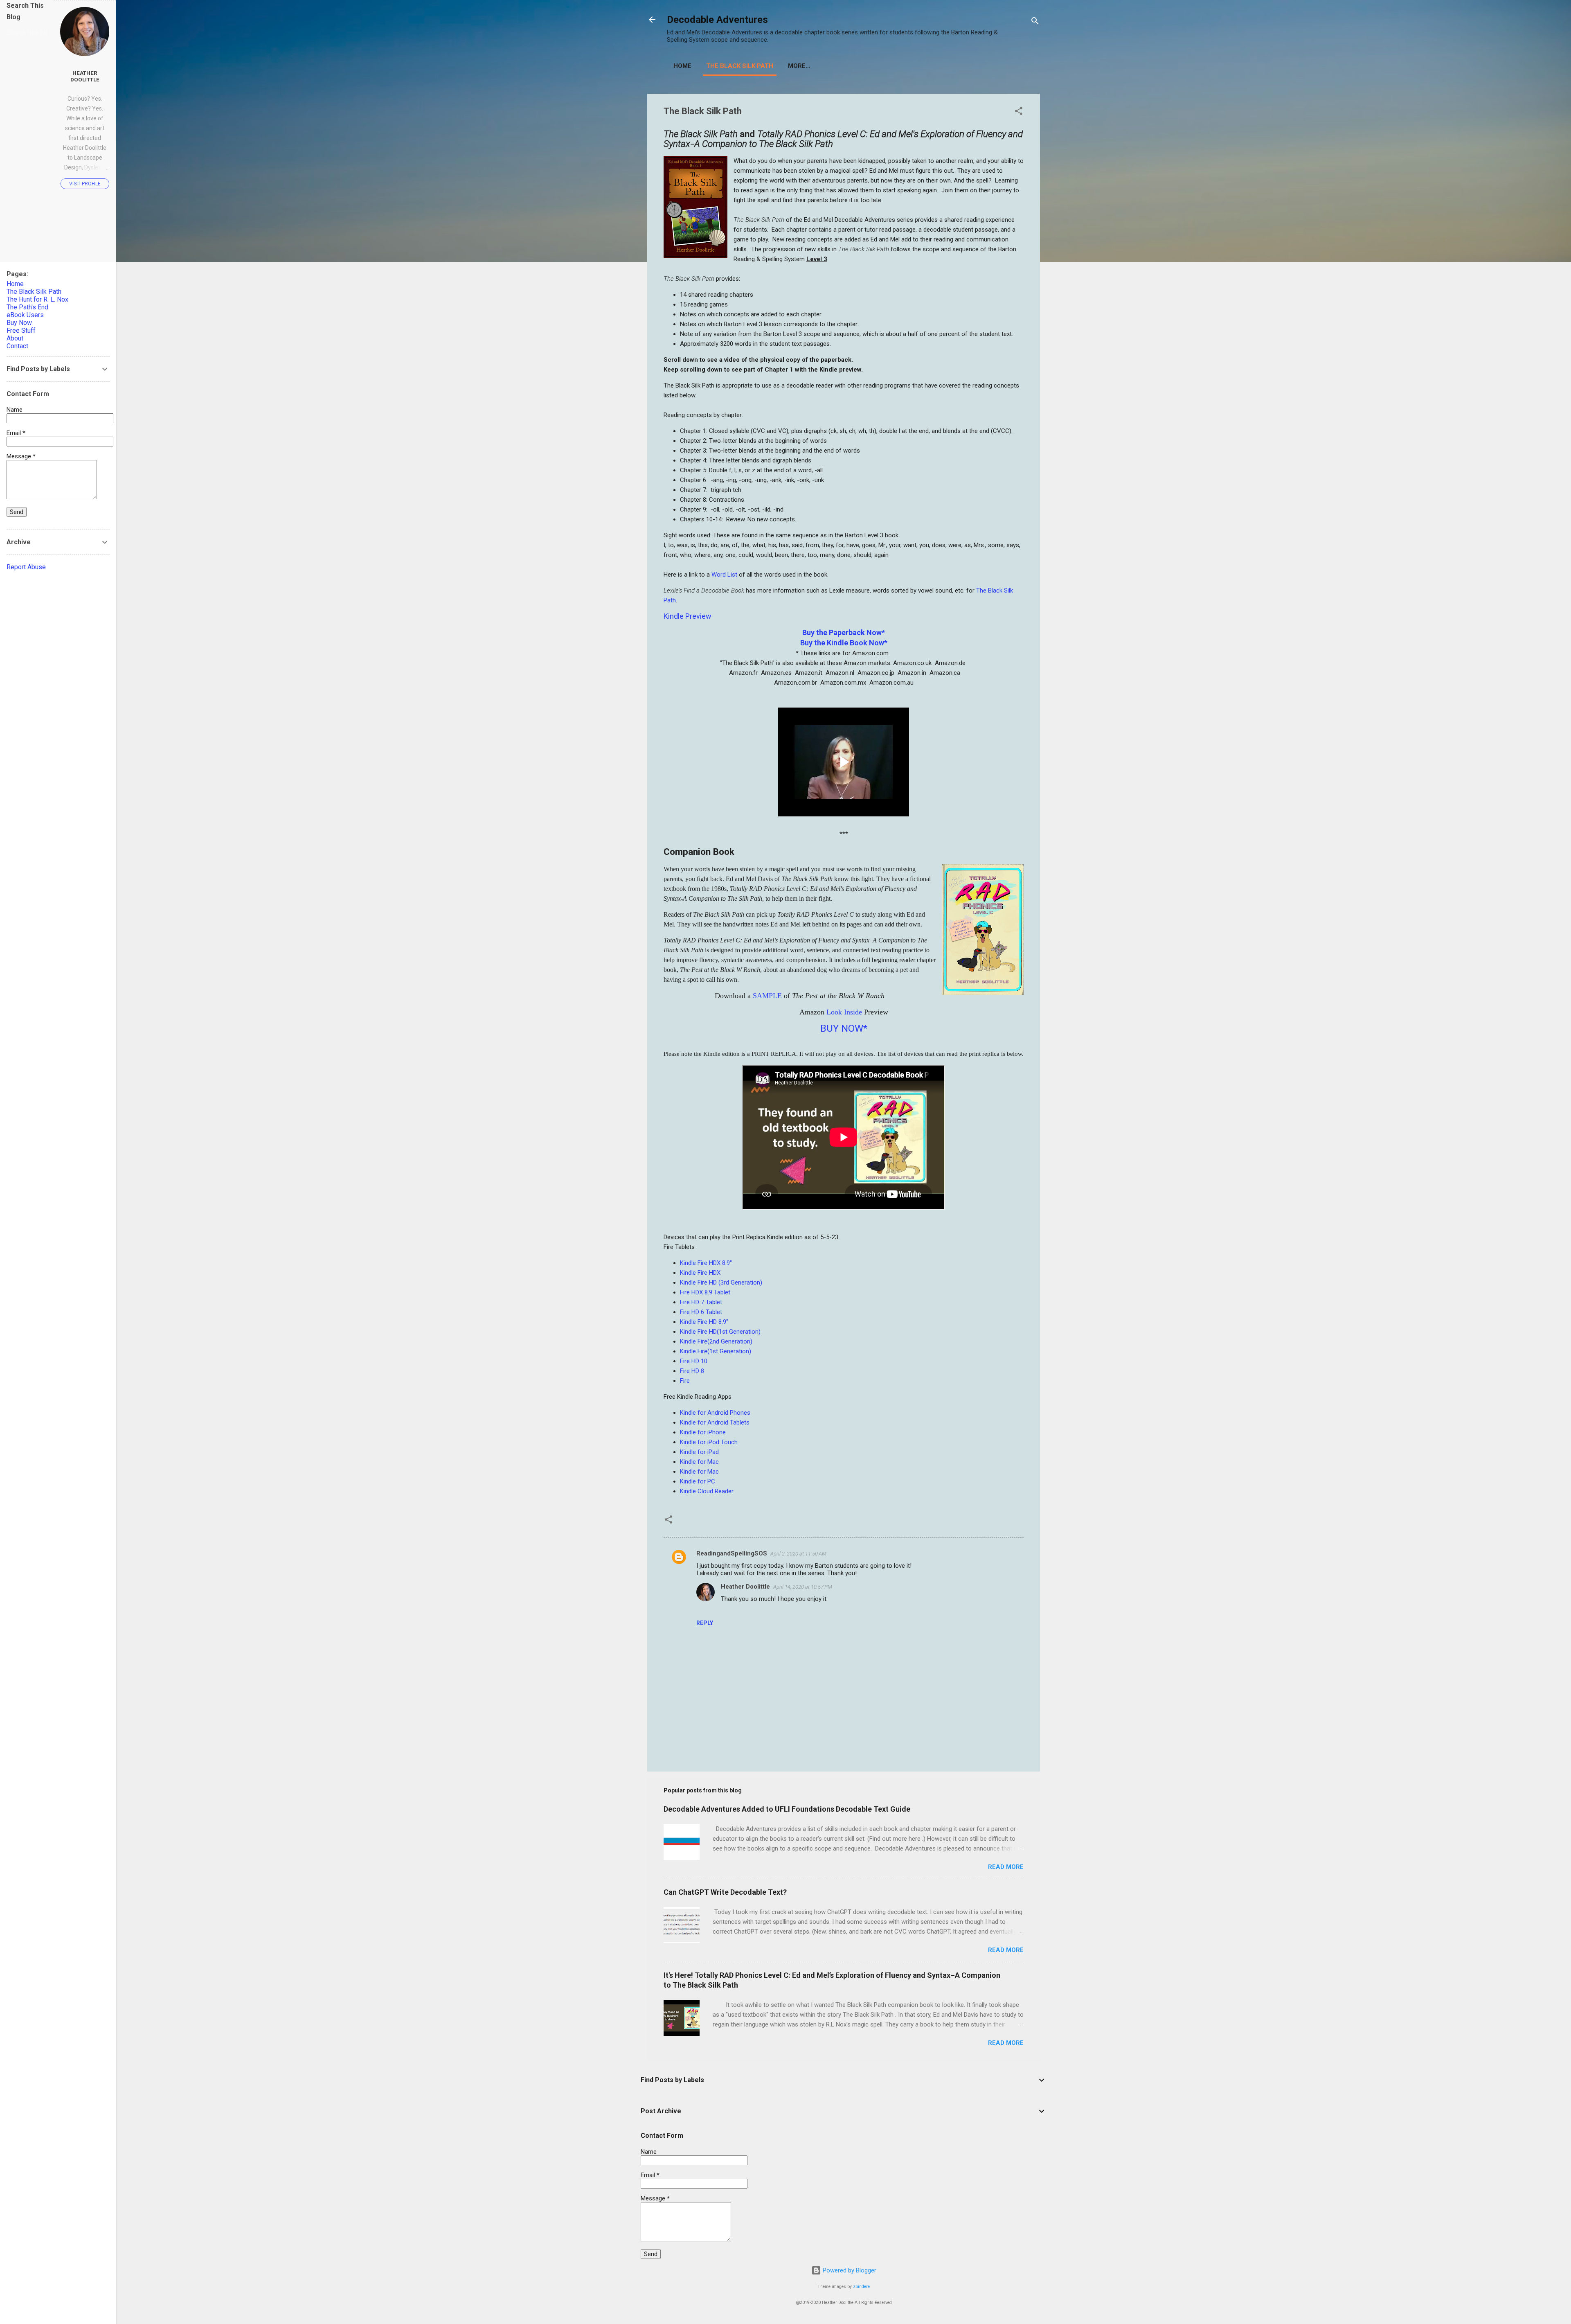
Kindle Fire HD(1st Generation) (720, 1332)
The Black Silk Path (740, 66)
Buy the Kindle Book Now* (844, 643)
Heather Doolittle (745, 1587)
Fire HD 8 (692, 1371)
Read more (1006, 1867)
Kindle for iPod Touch (709, 1442)
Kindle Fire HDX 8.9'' (706, 1263)
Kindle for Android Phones (715, 1413)
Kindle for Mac (699, 1462)
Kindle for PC (698, 1481)
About (15, 338)
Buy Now (19, 323)
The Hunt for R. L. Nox (37, 299)
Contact (17, 346)
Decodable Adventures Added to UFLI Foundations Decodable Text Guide (787, 1809)
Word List (724, 575)
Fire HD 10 (694, 1361)
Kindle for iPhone (703, 1432)
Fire (685, 1381)
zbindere (861, 2287)
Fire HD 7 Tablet (701, 1302)
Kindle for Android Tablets (715, 1422)
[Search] (1035, 22)
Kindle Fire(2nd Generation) (716, 1341)
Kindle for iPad (699, 1452)
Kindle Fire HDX (700, 1273)
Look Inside (844, 1012)
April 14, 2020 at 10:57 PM (803, 1587)
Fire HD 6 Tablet (701, 1312)
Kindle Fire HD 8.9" (704, 1322)
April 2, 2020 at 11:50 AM (798, 1554)
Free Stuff (21, 330)
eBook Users (25, 315)
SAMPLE (767, 996)
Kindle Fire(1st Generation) (716, 1351)
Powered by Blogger (849, 2270)
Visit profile (85, 184)
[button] (1019, 112)
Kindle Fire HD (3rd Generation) (721, 1283)
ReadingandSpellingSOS (732, 1553)
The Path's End (27, 307)
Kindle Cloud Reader (707, 1491)
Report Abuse (26, 567)
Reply (705, 1623)
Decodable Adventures (717, 20)
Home (682, 66)
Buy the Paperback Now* (844, 632)
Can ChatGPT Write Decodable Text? (725, 1892)
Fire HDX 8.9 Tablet (705, 1292)
